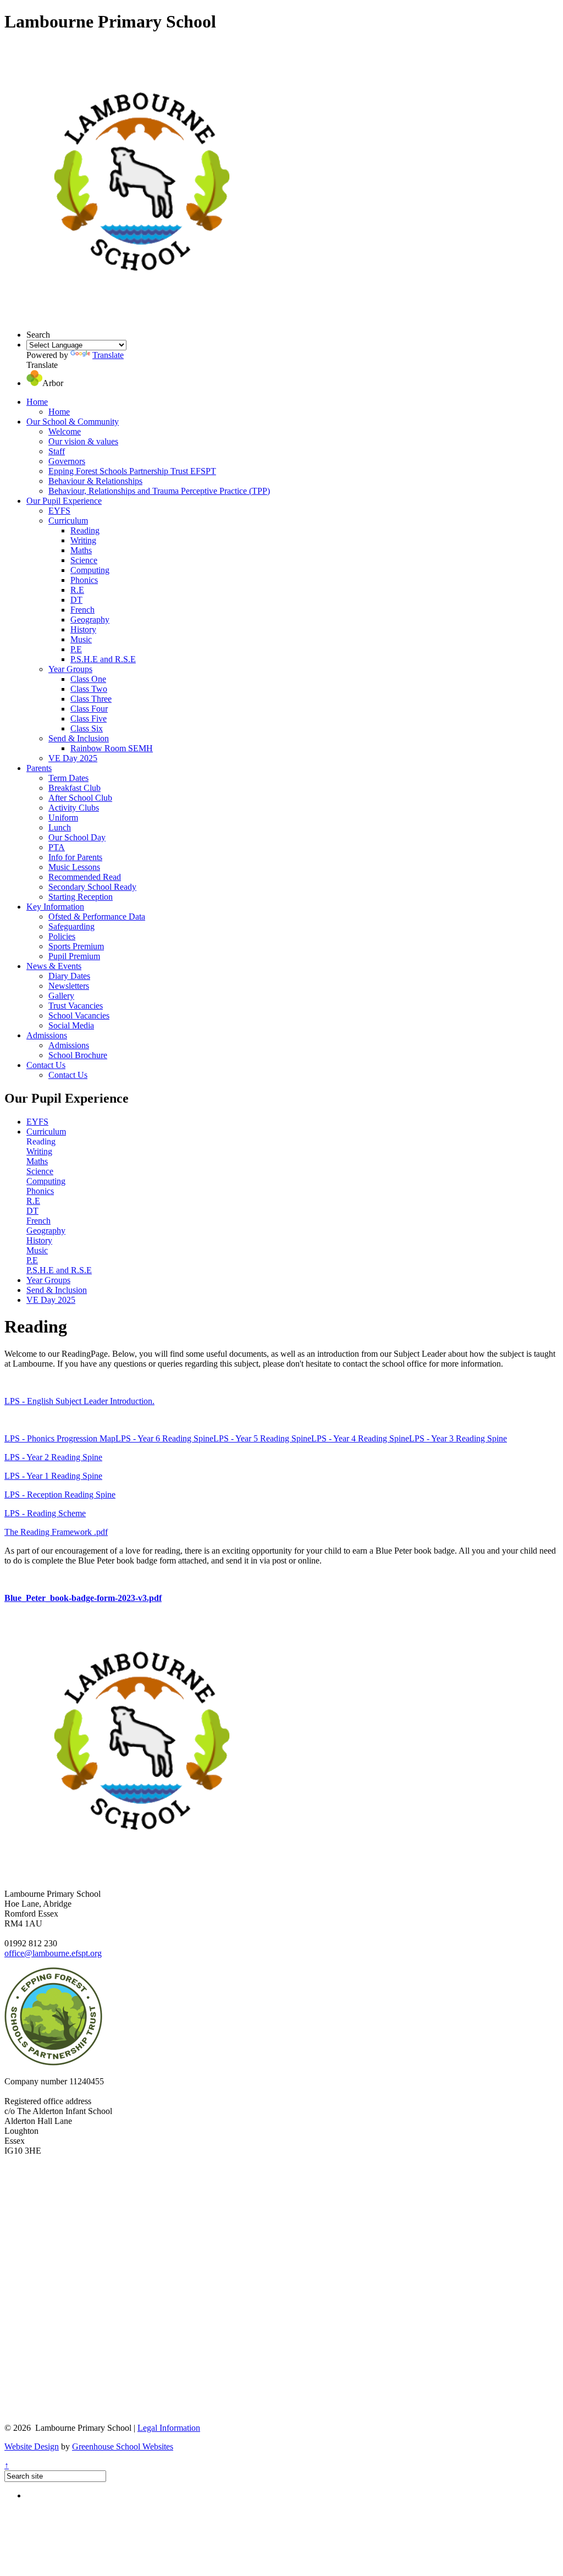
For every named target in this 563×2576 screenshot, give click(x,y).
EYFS (59, 511)
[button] (34, 383)
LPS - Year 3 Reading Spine (458, 1438)
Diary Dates (69, 976)
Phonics (84, 580)
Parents (39, 768)
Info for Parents (75, 857)
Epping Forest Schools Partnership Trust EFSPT (132, 471)
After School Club (80, 798)
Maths (81, 550)
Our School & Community (73, 422)
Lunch (60, 827)
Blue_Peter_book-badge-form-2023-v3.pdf (83, 1598)
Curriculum (68, 521)
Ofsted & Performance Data (97, 917)
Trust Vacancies (76, 1006)
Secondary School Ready (92, 887)
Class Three (91, 699)
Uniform (63, 818)
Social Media (71, 1025)
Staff (57, 451)
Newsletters (69, 986)
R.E (77, 590)
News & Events (54, 966)
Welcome (65, 431)
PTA (57, 847)
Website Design (32, 2446)
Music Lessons (74, 867)
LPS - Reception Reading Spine (60, 1495)
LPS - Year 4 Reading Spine (360, 1438)
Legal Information (169, 2428)
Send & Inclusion (79, 738)
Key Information (55, 907)
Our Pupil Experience (64, 501)
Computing (90, 570)
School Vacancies (79, 1015)
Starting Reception (81, 897)
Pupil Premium (74, 956)
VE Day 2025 (73, 758)
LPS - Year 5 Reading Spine (262, 1438)
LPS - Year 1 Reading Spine (53, 1476)
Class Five (89, 719)
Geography (90, 620)
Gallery (61, 996)
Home (37, 402)
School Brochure (78, 1055)
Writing (83, 540)
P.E (76, 649)
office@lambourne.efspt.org (53, 1953)
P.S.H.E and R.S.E (103, 659)
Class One (88, 679)
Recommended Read (85, 877)
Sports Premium (76, 946)
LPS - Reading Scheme (45, 1513)
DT (76, 600)
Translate (108, 355)
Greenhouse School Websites (123, 2446)
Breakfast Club (74, 788)
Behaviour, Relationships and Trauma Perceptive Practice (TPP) (159, 491)
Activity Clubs (74, 808)
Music (81, 639)
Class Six (87, 728)
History (83, 629)
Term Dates (68, 778)
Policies (62, 936)
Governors (67, 461)
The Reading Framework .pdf (56, 1532)
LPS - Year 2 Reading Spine (53, 1457)
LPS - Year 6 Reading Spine (164, 1438)
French (82, 610)
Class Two (89, 689)
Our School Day (77, 837)
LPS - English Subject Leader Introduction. (79, 1401)
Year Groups (70, 669)
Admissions (47, 1035)
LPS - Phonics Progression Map (60, 1438)
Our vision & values (83, 441)
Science (84, 560)
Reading (85, 530)
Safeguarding (71, 926)
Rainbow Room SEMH (112, 748)
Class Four (89, 709)
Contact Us (46, 1065)
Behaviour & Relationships (95, 481)
